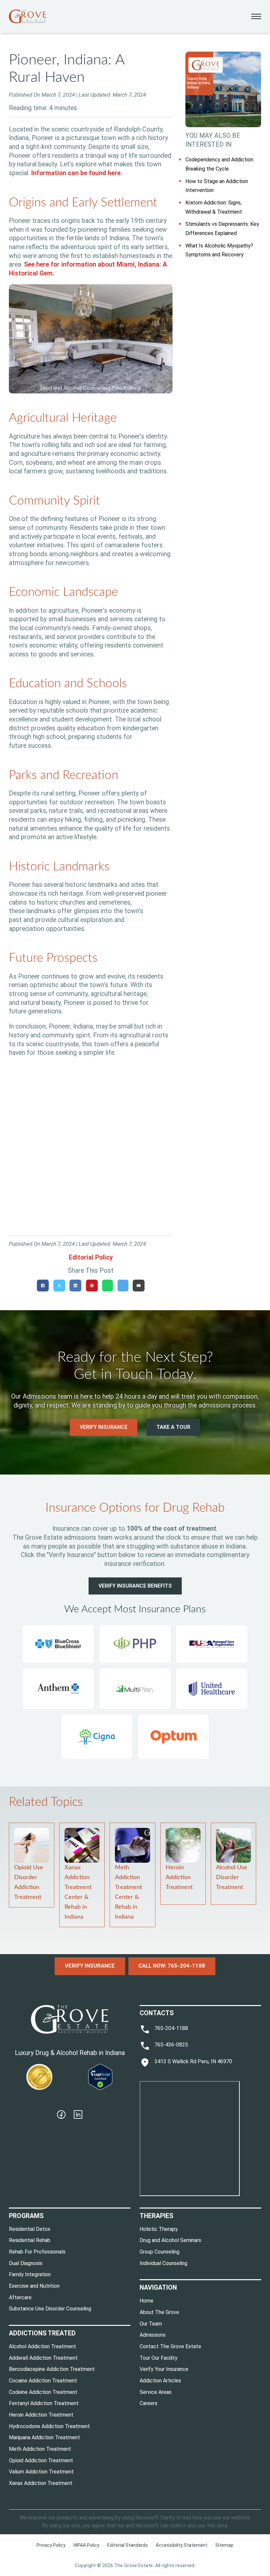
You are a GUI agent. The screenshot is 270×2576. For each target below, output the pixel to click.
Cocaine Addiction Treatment (43, 2381)
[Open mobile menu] (256, 16)
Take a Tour (173, 1427)
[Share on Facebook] (43, 1286)
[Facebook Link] (61, 2116)
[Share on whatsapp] (108, 1286)
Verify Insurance (104, 1427)
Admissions (153, 2335)
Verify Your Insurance (164, 2369)
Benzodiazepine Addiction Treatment (52, 2369)
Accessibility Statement (182, 2545)
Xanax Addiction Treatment (41, 2483)
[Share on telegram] (123, 1286)
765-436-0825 (171, 2045)
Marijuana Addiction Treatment (44, 2437)
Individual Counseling (163, 2263)
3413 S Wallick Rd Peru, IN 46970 (193, 2061)
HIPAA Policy (86, 2545)
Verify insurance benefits (135, 1586)
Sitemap (224, 2545)
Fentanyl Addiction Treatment (44, 2403)
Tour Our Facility (159, 2358)
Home (147, 2301)
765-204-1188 (171, 2028)
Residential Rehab (30, 2240)
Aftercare (20, 2297)
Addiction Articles (160, 2381)
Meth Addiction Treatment (40, 2449)
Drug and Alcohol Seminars (170, 2240)
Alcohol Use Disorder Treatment (232, 1878)
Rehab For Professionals (37, 2252)
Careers (148, 2403)
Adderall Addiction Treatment (43, 2358)
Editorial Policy (91, 1257)
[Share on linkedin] (75, 1286)
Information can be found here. (77, 173)
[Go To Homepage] (27, 16)
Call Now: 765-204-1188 (172, 1966)
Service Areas (156, 2392)
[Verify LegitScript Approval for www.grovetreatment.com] (100, 2077)
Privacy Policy (51, 2545)
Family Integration (30, 2274)
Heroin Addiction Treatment (179, 1878)
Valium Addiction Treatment (41, 2472)
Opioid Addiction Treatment (41, 2460)
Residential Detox (30, 2229)
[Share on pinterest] (92, 1286)
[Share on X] (59, 1286)
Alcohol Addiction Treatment (42, 2346)
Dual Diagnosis (26, 2263)
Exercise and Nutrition (34, 2286)
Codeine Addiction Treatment (43, 2392)
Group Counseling (160, 2252)
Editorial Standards (128, 2545)
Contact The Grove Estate (170, 2346)
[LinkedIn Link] (78, 2116)
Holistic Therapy (159, 2229)
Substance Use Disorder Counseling (50, 2309)
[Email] (139, 1286)
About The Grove (159, 2312)
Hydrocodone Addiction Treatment (49, 2426)
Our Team (151, 2324)
